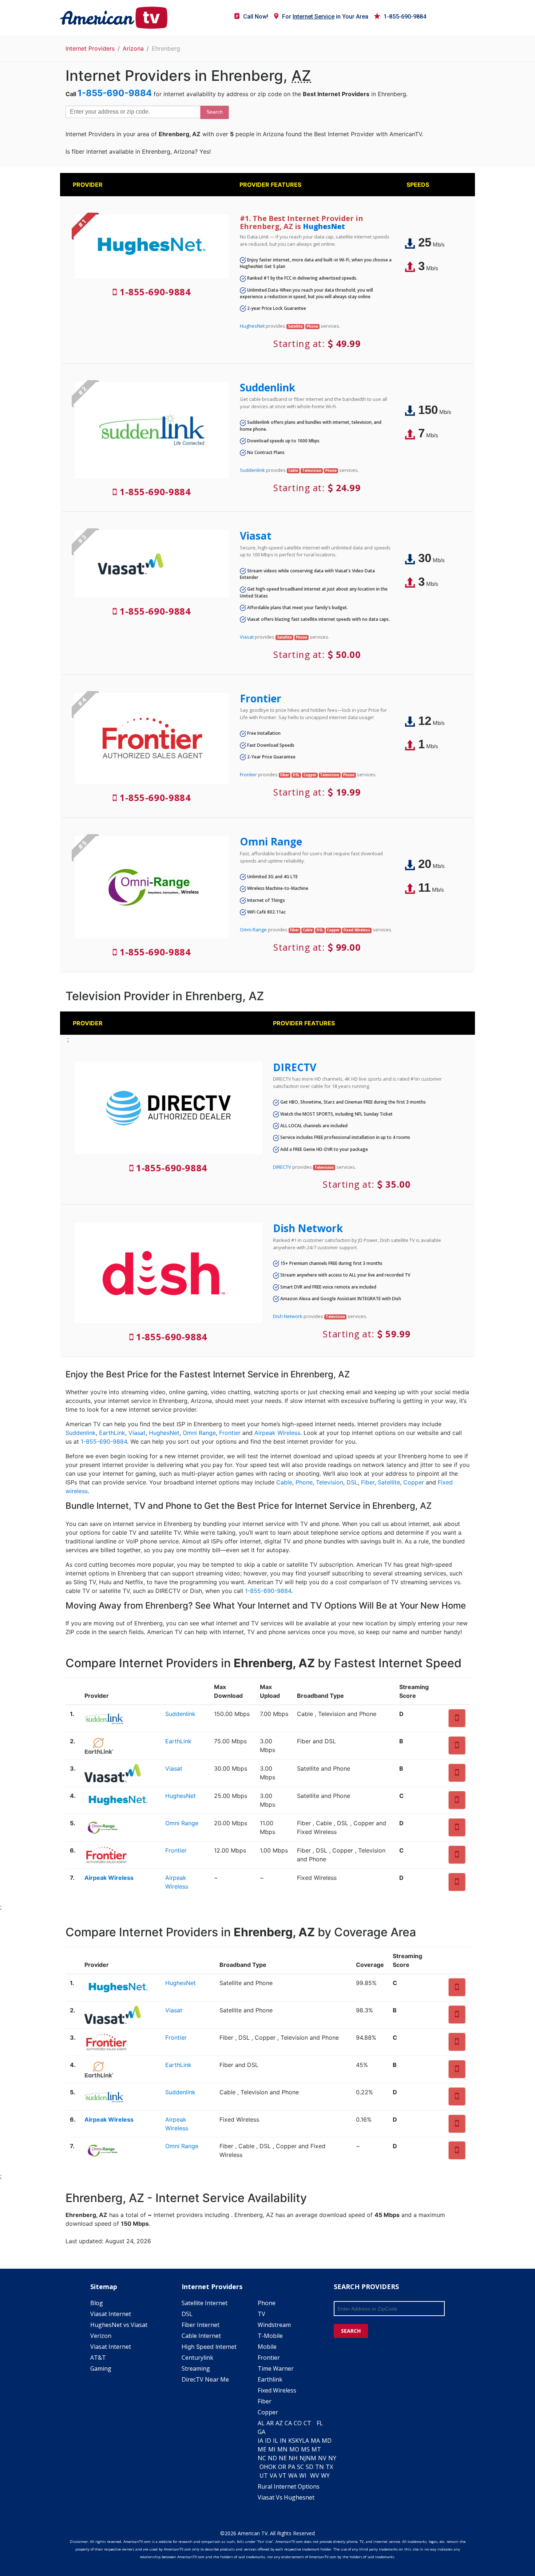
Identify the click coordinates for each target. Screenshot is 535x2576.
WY (325, 2476)
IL (276, 2441)
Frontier (261, 698)
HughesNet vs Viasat (119, 2325)
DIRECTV (295, 1067)
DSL (352, 1482)
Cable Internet (201, 2336)
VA (273, 2476)
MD (327, 2441)
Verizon (101, 2336)
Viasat (256, 536)
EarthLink (112, 1433)
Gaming (101, 2368)
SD (310, 2467)
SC (300, 2467)
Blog (97, 2303)
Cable (284, 1482)
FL (320, 2423)
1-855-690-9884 (405, 17)
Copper (414, 1482)
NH (293, 2458)
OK (272, 2467)
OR (282, 2467)
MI (272, 2449)
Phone (304, 1482)
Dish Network (308, 1228)
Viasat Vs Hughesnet (286, 2497)
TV (261, 2314)
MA (315, 2441)
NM (311, 2458)
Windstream (274, 2325)
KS (292, 2441)
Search (215, 112)
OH (264, 2467)
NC (262, 2458)
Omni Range (271, 841)
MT (316, 2449)
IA (260, 2441)
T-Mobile (270, 2336)
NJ (303, 2458)
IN (283, 2441)
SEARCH (351, 2331)
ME (262, 2449)
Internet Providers (90, 48)
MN (282, 2449)
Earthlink (270, 2379)
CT (307, 2423)
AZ (279, 2423)
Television (330, 1482)
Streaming (196, 2368)
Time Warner (276, 2368)
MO (294, 2449)
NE (283, 2458)
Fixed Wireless (277, 2390)
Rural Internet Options (289, 2486)
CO (298, 2423)
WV (315, 2476)
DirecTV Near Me (205, 2379)
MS (305, 2449)
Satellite (389, 1482)
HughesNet (324, 226)
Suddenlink (267, 387)
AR (270, 2423)
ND (272, 2458)
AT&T (98, 2358)
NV (322, 2458)
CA (288, 2423)
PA (292, 2467)
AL (261, 2423)
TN (320, 2467)
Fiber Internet (201, 2325)
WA (293, 2476)
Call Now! (256, 17)
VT (283, 2476)
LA (306, 2441)
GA (261, 2432)
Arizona (133, 48)
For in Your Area (325, 17)
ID (268, 2441)
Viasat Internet (111, 2314)
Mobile (267, 2347)
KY (299, 2441)
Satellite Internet (205, 2303)
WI (303, 2476)
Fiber (368, 1482)
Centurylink (197, 2358)
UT (264, 2476)
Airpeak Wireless (277, 1433)
